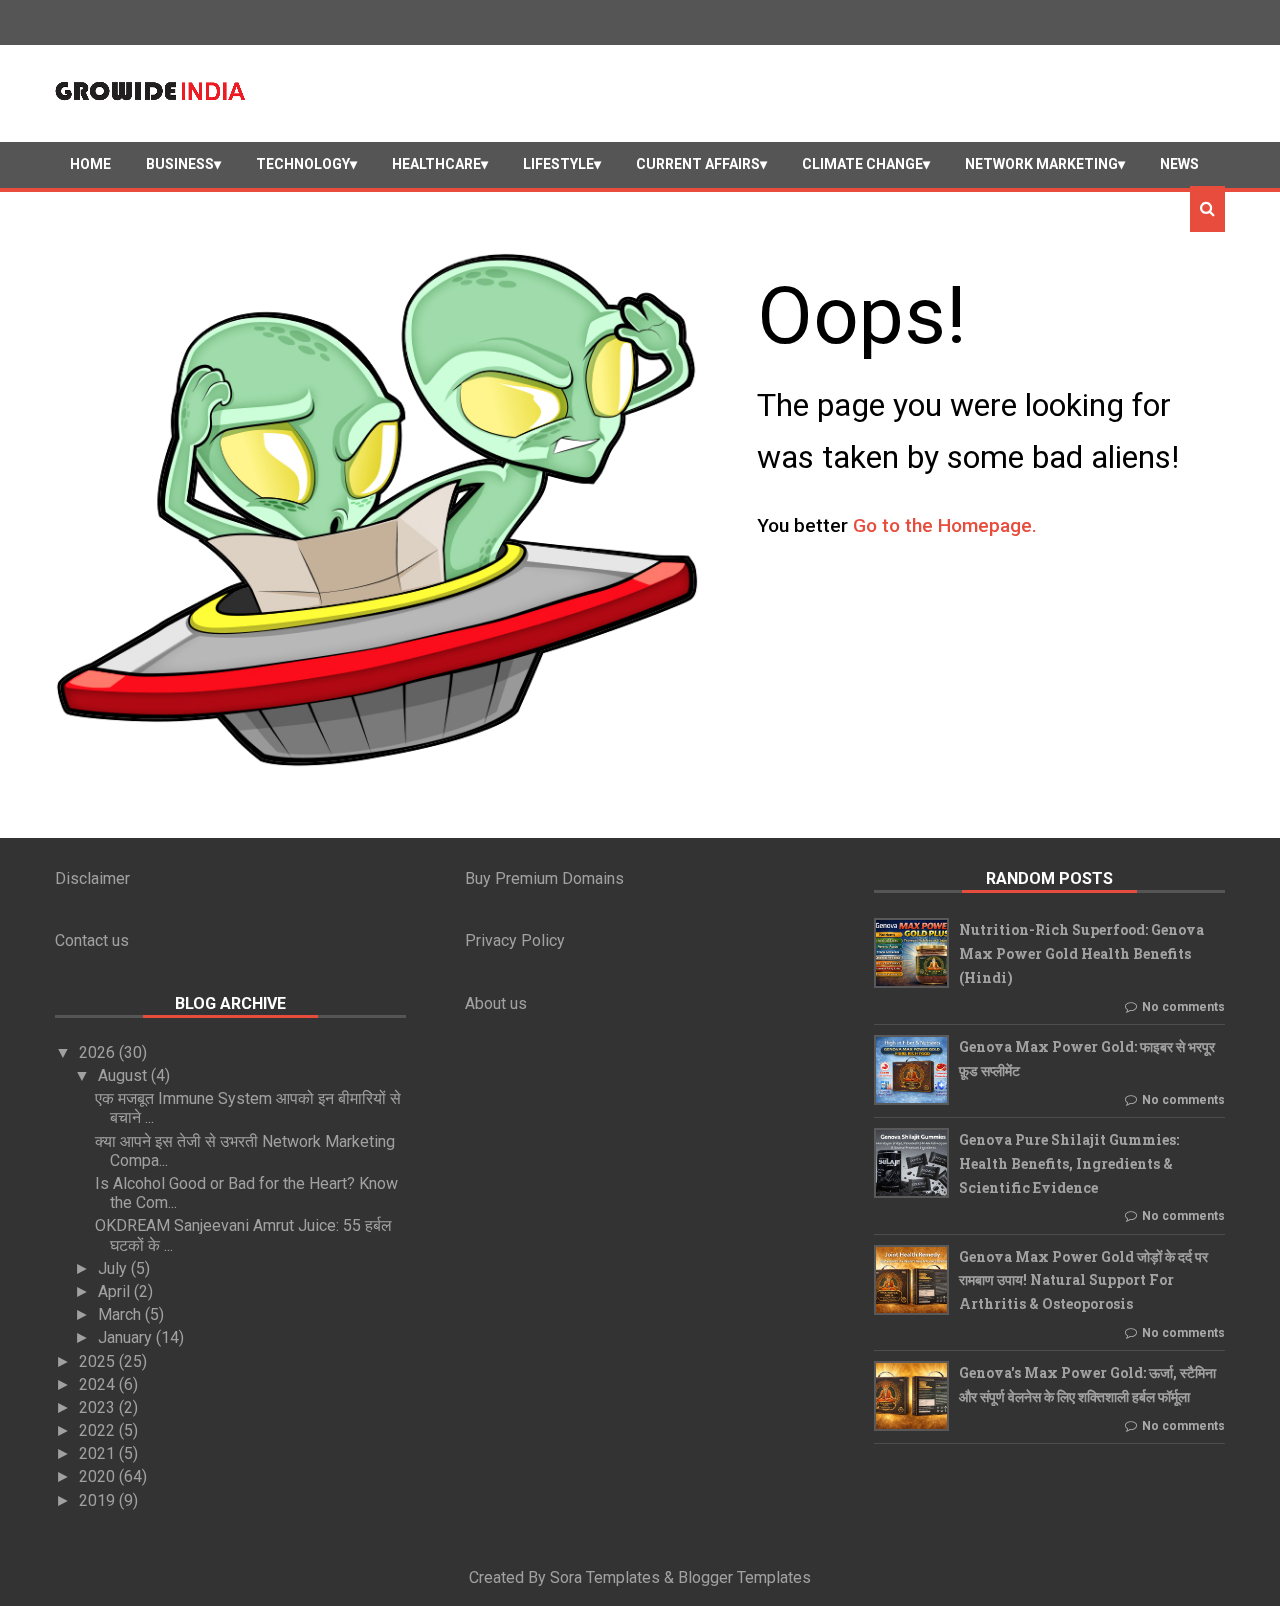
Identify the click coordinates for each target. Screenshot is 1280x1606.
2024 (99, 1384)
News (1179, 164)
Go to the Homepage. (945, 525)
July (114, 1268)
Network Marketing (1041, 164)
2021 (99, 1453)
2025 (99, 1361)
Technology (303, 164)
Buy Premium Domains (544, 878)
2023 (99, 1407)
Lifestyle (558, 164)
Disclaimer (92, 878)
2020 (99, 1476)
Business (180, 164)
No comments (1183, 1007)
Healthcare (436, 164)
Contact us (92, 940)
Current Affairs (698, 164)
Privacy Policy (515, 940)
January (127, 1337)
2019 (99, 1500)
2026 (99, 1052)
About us (496, 1003)
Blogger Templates (744, 1577)
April (116, 1291)
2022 (99, 1430)
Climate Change (862, 164)
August (124, 1075)
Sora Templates (605, 1577)
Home (90, 164)
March (121, 1314)
